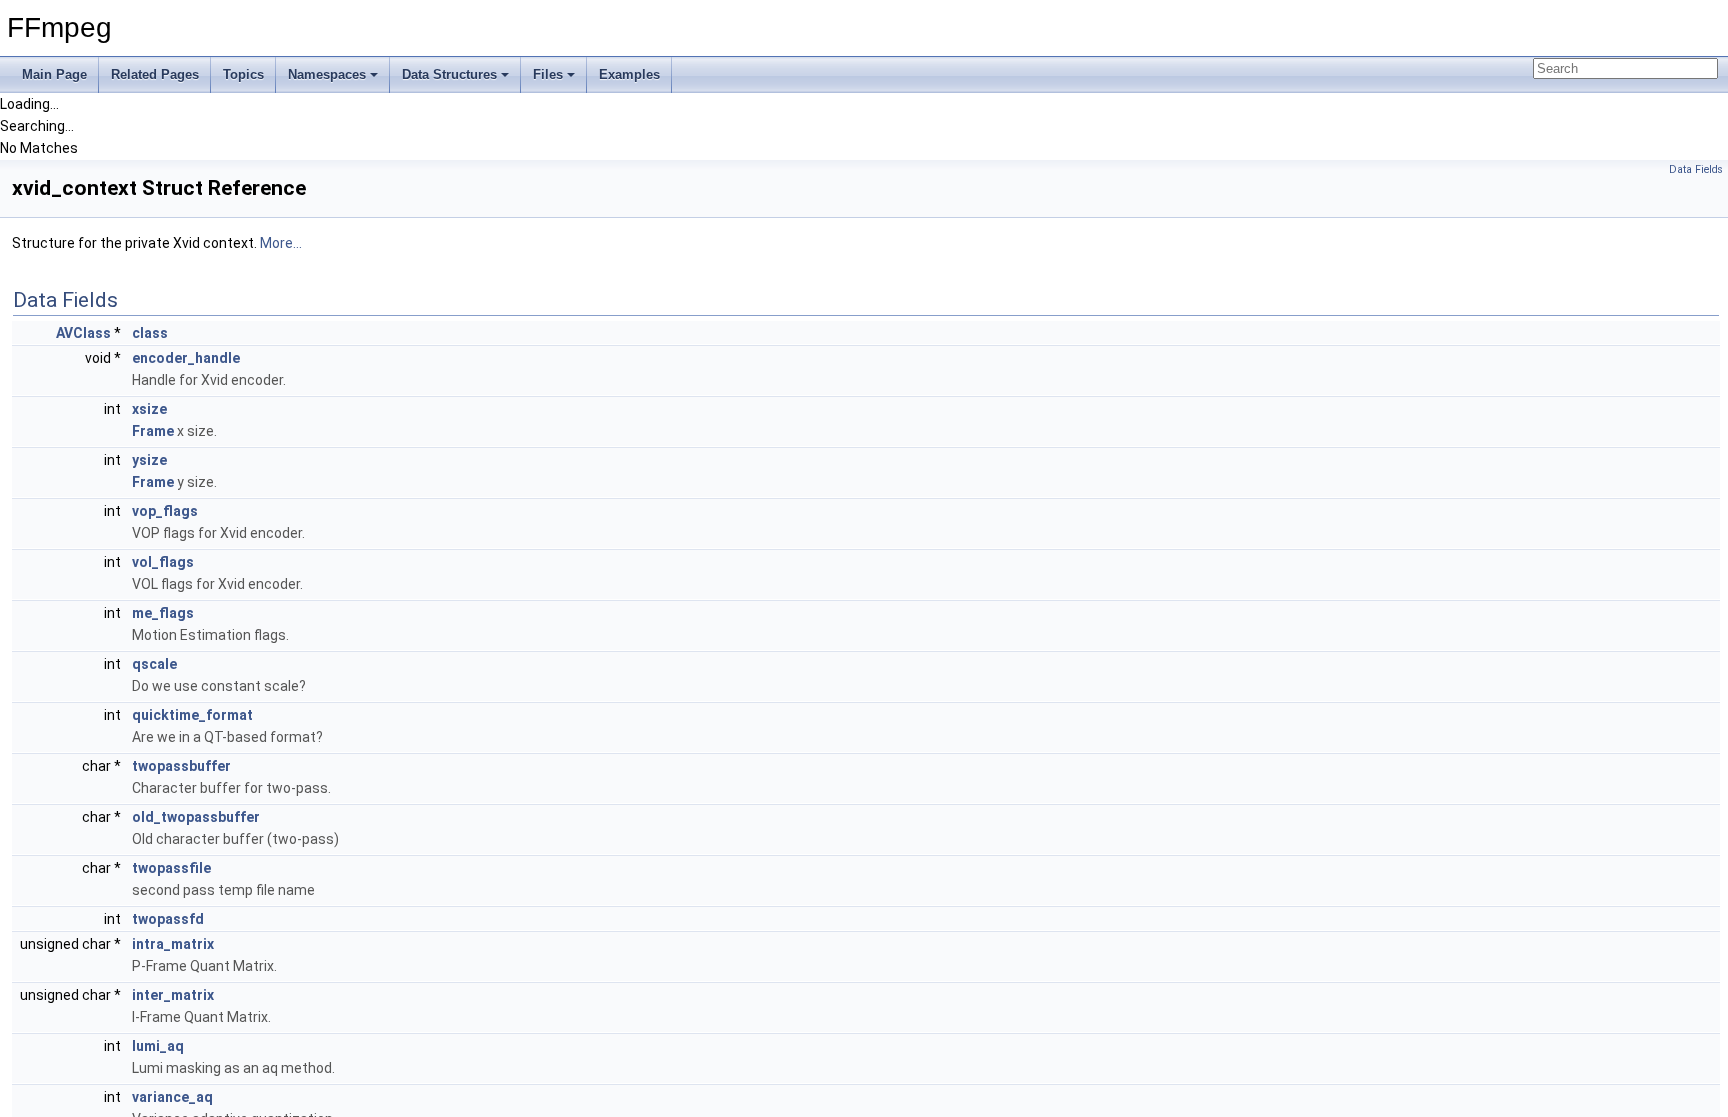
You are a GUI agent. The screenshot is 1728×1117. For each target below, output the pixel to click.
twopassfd (168, 919)
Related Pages (155, 74)
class (150, 333)
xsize (149, 409)
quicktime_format (192, 715)
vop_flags (165, 511)
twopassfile (171, 868)
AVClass (83, 333)
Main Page (54, 74)
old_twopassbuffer (196, 817)
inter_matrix (173, 995)
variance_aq (172, 1097)
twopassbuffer (181, 766)
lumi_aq (158, 1046)
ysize (149, 460)
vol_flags (163, 562)
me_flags (163, 613)
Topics (243, 74)
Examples (629, 74)
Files (548, 74)
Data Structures (449, 74)
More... (281, 243)
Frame (153, 431)
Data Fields (1696, 169)
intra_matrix (173, 944)
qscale (154, 664)
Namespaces (327, 74)
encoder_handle (186, 358)
